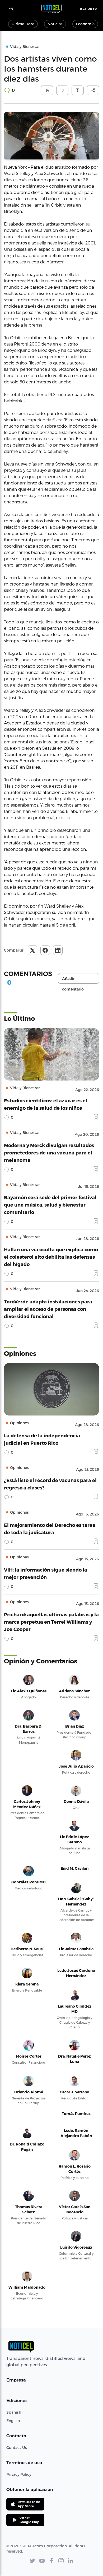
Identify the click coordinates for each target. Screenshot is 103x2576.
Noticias (55, 24)
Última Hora (23, 24)
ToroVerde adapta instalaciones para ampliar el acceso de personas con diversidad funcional (48, 1309)
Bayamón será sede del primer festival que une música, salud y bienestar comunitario (50, 1205)
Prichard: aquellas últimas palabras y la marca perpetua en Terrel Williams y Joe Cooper (51, 1622)
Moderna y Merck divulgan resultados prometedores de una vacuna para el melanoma (49, 1152)
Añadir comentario (73, 980)
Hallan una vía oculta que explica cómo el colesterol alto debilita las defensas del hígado (51, 1257)
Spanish (14, 2412)
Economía (85, 24)
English (13, 2421)
